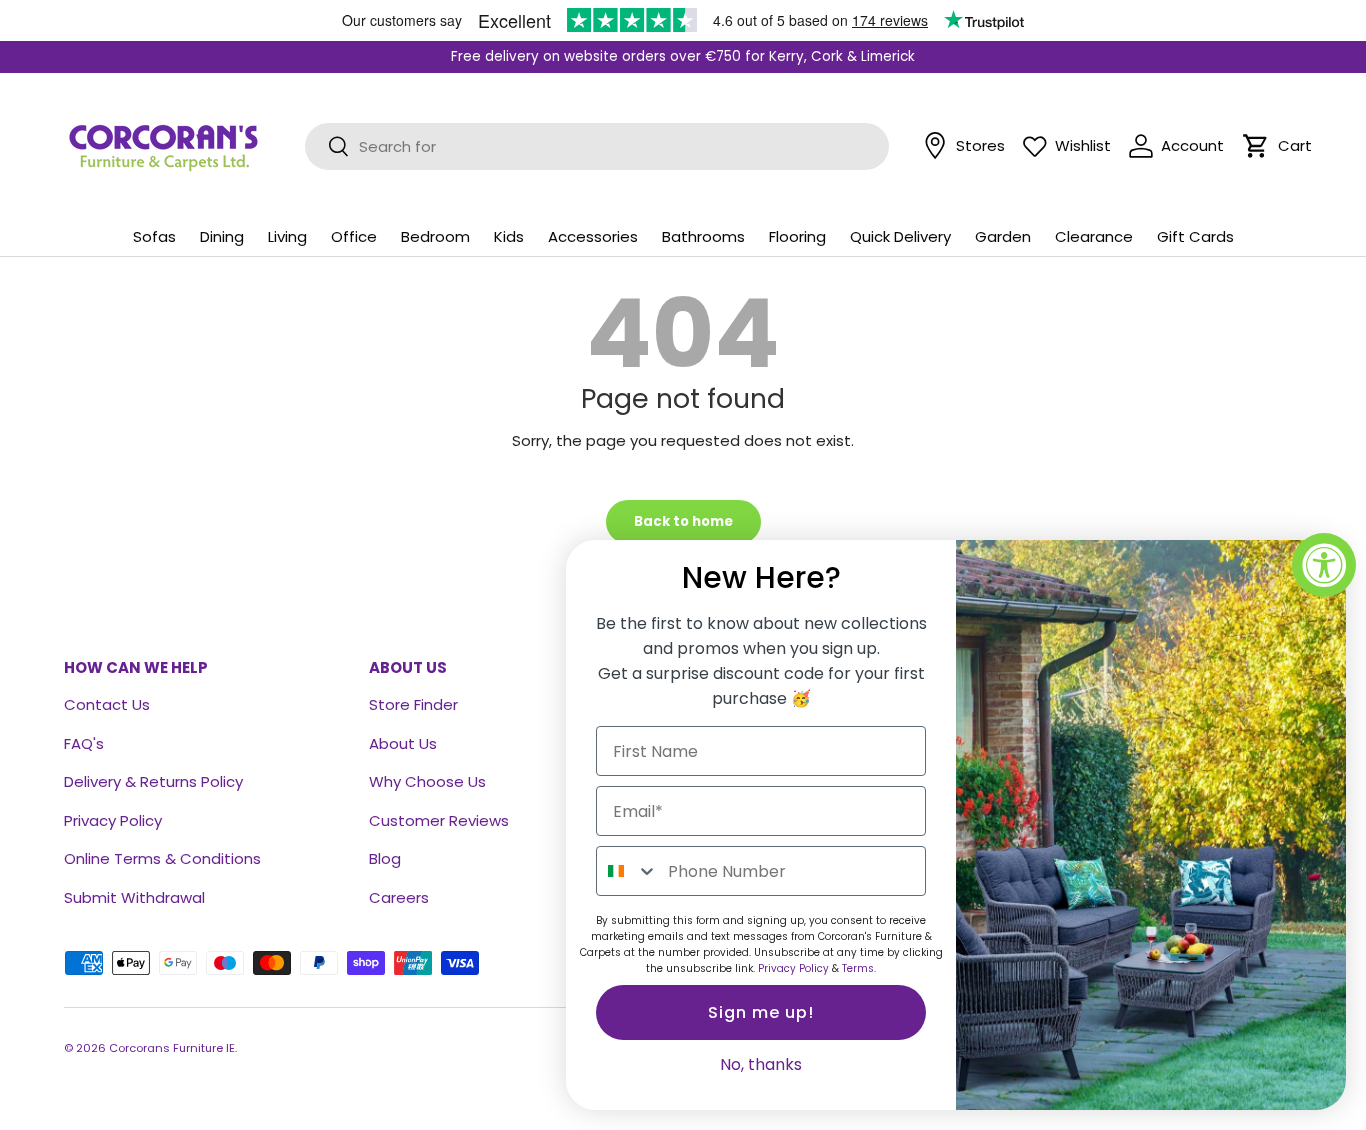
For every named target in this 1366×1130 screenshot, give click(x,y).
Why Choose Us (427, 781)
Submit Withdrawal (134, 897)
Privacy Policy (113, 820)
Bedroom (435, 236)
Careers (399, 897)
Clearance (1094, 236)
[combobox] (627, 871)
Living (287, 236)
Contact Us (107, 704)
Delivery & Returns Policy (153, 781)
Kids (509, 236)
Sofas (154, 236)
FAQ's (84, 743)
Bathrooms (703, 236)
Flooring (797, 236)
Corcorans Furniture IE (172, 1048)
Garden (1003, 236)
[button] (1256, 146)
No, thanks (761, 1064)
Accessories (593, 236)
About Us (403, 743)
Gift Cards (1195, 236)
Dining (222, 236)
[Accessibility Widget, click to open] (1324, 565)
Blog (385, 858)
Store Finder (413, 704)
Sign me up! (761, 1012)
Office (354, 236)
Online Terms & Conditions (162, 858)
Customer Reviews (439, 820)
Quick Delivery (900, 236)
